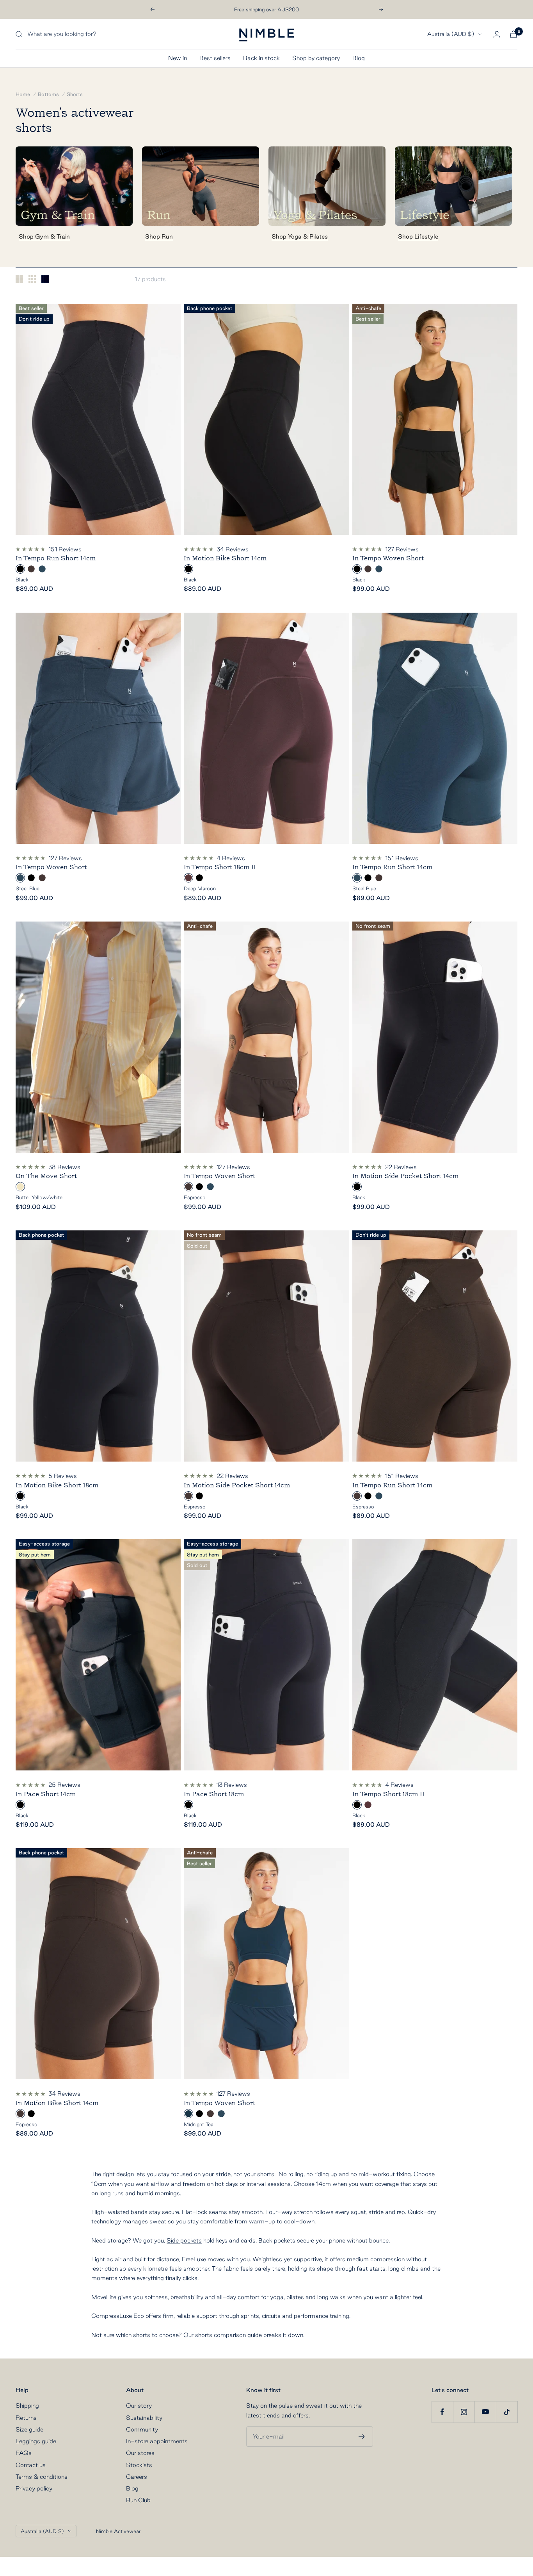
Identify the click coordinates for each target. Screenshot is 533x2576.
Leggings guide (36, 2441)
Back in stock (261, 58)
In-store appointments (157, 2441)
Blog (359, 58)
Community (142, 2429)
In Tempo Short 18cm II (220, 867)
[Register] (362, 2437)
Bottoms (48, 94)
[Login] (497, 34)
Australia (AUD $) (451, 34)
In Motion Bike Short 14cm (225, 558)
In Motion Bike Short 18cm (57, 1485)
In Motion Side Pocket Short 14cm (405, 1176)
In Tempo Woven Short (388, 558)
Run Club (138, 2500)
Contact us (31, 2465)
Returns (26, 2418)
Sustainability (144, 2418)
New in (178, 58)
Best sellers (215, 58)
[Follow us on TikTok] (507, 2412)
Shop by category (316, 58)
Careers (137, 2477)
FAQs (24, 2453)
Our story (139, 2406)
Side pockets (184, 2240)
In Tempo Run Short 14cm (56, 558)
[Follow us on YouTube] (485, 2412)
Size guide (29, 2429)
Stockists (139, 2465)
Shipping (27, 2406)
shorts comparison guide (228, 2335)
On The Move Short (46, 1176)
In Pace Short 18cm (214, 1794)
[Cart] (513, 34)
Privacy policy (34, 2488)
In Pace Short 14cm (46, 1794)
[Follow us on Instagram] (464, 2412)
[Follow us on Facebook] (442, 2412)
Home (23, 94)
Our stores (140, 2453)
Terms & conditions (42, 2477)
